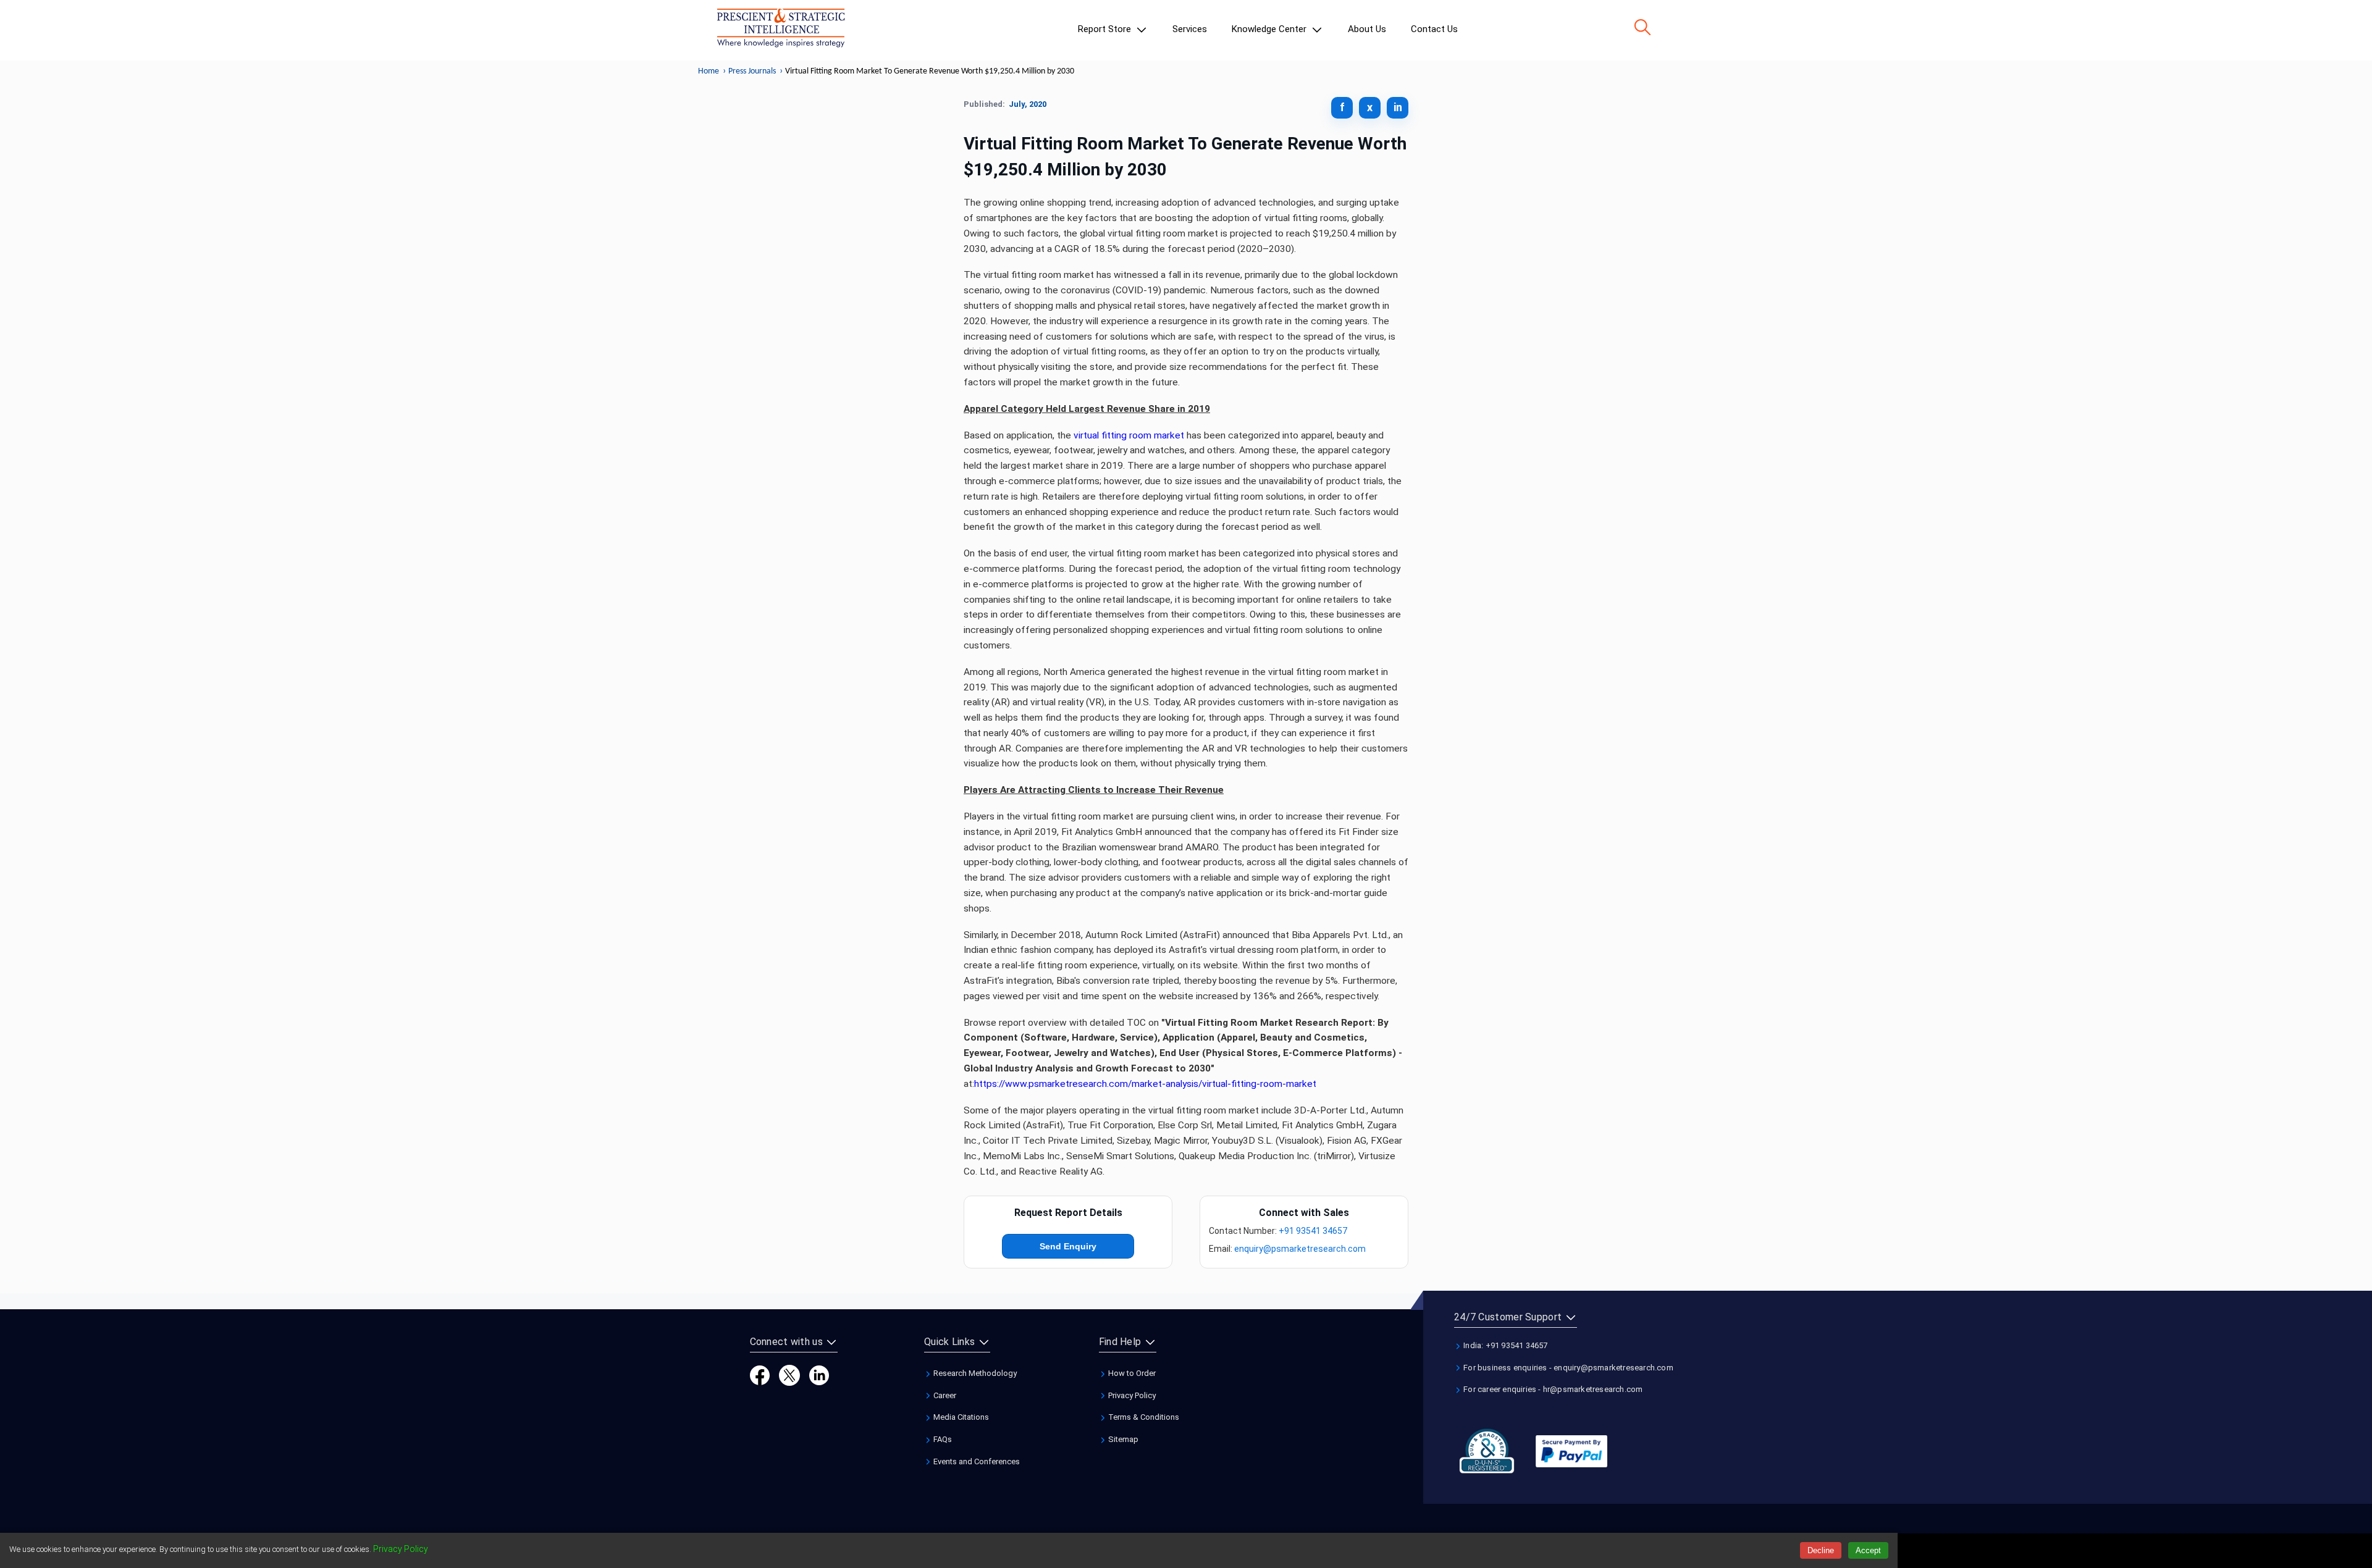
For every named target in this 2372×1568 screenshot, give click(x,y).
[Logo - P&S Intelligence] (781, 30)
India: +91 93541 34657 (1505, 1345)
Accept (1868, 1550)
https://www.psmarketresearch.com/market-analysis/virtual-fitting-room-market (1145, 1084)
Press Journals (752, 71)
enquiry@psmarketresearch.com (1300, 1249)
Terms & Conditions (1143, 1417)
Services (1190, 29)
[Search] (1642, 27)
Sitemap (1122, 1439)
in (1398, 107)
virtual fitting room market (1129, 435)
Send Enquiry (1068, 1246)
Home (709, 71)
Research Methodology (974, 1373)
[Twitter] (789, 1374)
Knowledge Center (1270, 29)
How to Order (1131, 1373)
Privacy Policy (1131, 1395)
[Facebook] (760, 1374)
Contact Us (1434, 29)
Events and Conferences (976, 1461)
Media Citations (960, 1417)
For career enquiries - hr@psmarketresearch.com (1552, 1389)
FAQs (942, 1439)
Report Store (1106, 29)
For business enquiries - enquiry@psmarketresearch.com (1567, 1368)
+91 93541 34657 (1313, 1231)
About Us (1367, 29)
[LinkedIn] (819, 1374)
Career (944, 1395)
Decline (1821, 1550)
